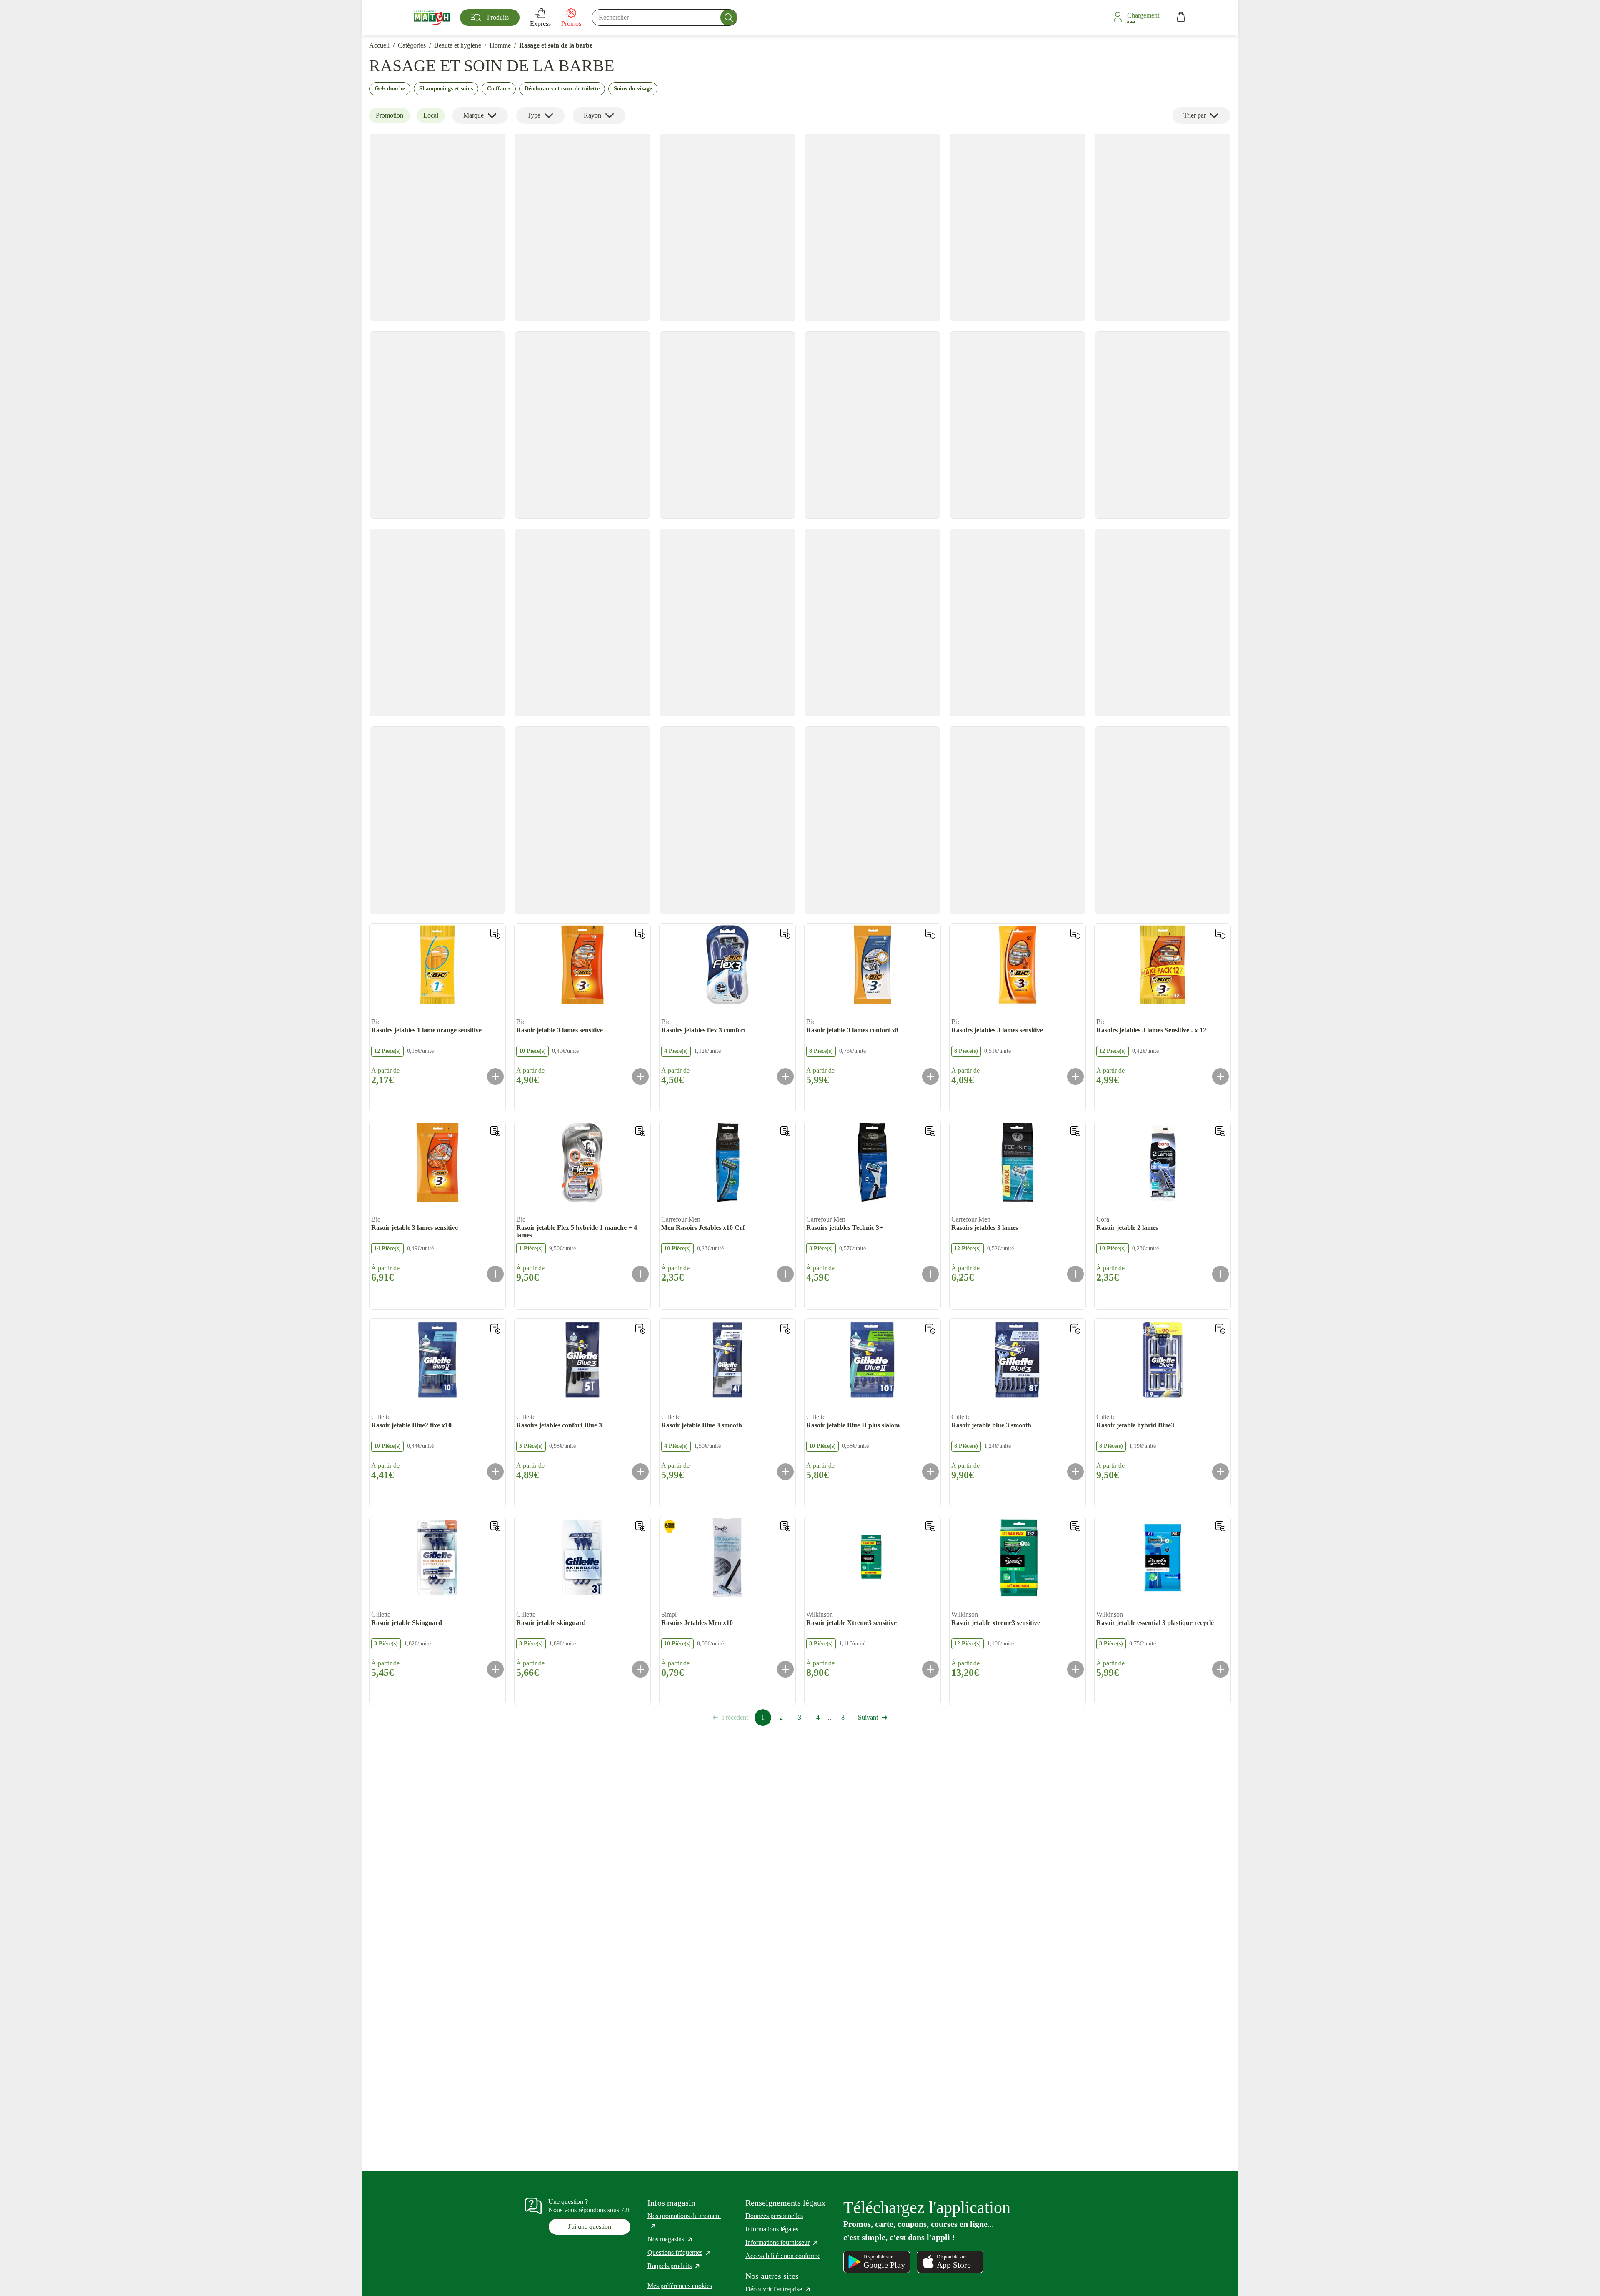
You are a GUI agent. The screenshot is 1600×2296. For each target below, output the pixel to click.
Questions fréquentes (680, 2252)
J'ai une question (590, 2227)
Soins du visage (633, 89)
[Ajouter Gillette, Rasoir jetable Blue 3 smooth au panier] (785, 1472)
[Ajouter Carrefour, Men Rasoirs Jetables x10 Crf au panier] (785, 1274)
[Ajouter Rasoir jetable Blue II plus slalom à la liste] (930, 1329)
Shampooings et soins (446, 89)
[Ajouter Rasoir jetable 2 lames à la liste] (1220, 1131)
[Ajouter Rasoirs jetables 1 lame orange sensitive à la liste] (495, 934)
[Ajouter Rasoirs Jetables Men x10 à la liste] (785, 1526)
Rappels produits (674, 2266)
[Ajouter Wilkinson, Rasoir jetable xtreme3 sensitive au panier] (1075, 1669)
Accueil (379, 45)
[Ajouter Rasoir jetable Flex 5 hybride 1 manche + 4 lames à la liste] (640, 1131)
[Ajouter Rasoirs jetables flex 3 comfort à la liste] (785, 934)
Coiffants (499, 89)
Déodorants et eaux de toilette (562, 89)
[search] (665, 18)
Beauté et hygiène (458, 45)
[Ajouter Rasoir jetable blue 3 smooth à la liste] (1075, 1329)
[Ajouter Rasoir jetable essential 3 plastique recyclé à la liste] (1220, 1526)
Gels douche (390, 89)
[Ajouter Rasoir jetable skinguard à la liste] (640, 1526)
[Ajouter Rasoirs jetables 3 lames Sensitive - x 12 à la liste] (1220, 934)
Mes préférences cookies (680, 2286)
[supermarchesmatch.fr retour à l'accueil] (432, 18)
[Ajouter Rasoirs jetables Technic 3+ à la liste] (930, 1131)
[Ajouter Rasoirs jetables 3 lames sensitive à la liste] (1075, 934)
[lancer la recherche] (729, 18)
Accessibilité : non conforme (783, 2256)
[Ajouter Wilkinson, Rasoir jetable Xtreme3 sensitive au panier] (930, 1669)
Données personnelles (774, 2216)
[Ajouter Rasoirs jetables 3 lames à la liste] (1075, 1131)
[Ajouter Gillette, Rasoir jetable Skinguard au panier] (495, 1669)
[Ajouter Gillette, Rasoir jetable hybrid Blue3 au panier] (1220, 1472)
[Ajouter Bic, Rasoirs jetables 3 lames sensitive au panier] (1075, 1077)
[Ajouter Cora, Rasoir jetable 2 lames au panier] (1220, 1274)
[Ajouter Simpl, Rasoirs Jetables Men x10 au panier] (785, 1669)
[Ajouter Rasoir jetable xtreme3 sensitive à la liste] (1075, 1526)
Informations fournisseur (782, 2242)
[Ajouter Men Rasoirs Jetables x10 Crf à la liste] (785, 1131)
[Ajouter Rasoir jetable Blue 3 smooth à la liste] (785, 1329)
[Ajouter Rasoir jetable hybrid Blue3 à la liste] (1220, 1329)
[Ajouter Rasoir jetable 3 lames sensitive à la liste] (640, 934)
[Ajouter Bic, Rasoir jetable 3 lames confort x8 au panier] (930, 1077)
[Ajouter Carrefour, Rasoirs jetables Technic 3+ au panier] (930, 1274)
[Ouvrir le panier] (1181, 18)
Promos (571, 24)
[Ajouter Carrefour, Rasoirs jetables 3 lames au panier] (1075, 1274)
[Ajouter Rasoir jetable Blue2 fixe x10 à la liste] (495, 1329)
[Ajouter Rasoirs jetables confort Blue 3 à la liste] (640, 1329)
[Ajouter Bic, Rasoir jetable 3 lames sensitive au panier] (640, 1077)
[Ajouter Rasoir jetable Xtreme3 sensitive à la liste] (930, 1526)
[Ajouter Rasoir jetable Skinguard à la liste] (495, 1526)
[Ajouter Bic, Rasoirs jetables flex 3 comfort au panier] (785, 1077)
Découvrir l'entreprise (778, 2289)
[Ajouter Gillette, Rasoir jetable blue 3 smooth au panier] (1075, 1472)
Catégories (412, 45)
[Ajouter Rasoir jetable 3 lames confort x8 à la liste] (930, 934)
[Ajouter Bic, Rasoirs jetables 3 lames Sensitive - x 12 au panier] (1220, 1077)
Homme (500, 45)
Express (540, 24)
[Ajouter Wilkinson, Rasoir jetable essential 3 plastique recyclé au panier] (1220, 1669)
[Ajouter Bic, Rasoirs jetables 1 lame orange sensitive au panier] (495, 1077)
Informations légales (772, 2229)
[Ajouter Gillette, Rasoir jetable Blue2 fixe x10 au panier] (495, 1472)
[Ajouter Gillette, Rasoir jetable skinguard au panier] (640, 1669)
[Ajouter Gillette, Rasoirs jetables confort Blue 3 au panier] (640, 1472)
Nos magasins (670, 2239)
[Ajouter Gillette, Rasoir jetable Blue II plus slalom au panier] (930, 1472)
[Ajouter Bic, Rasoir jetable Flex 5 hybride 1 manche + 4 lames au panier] (640, 1274)
